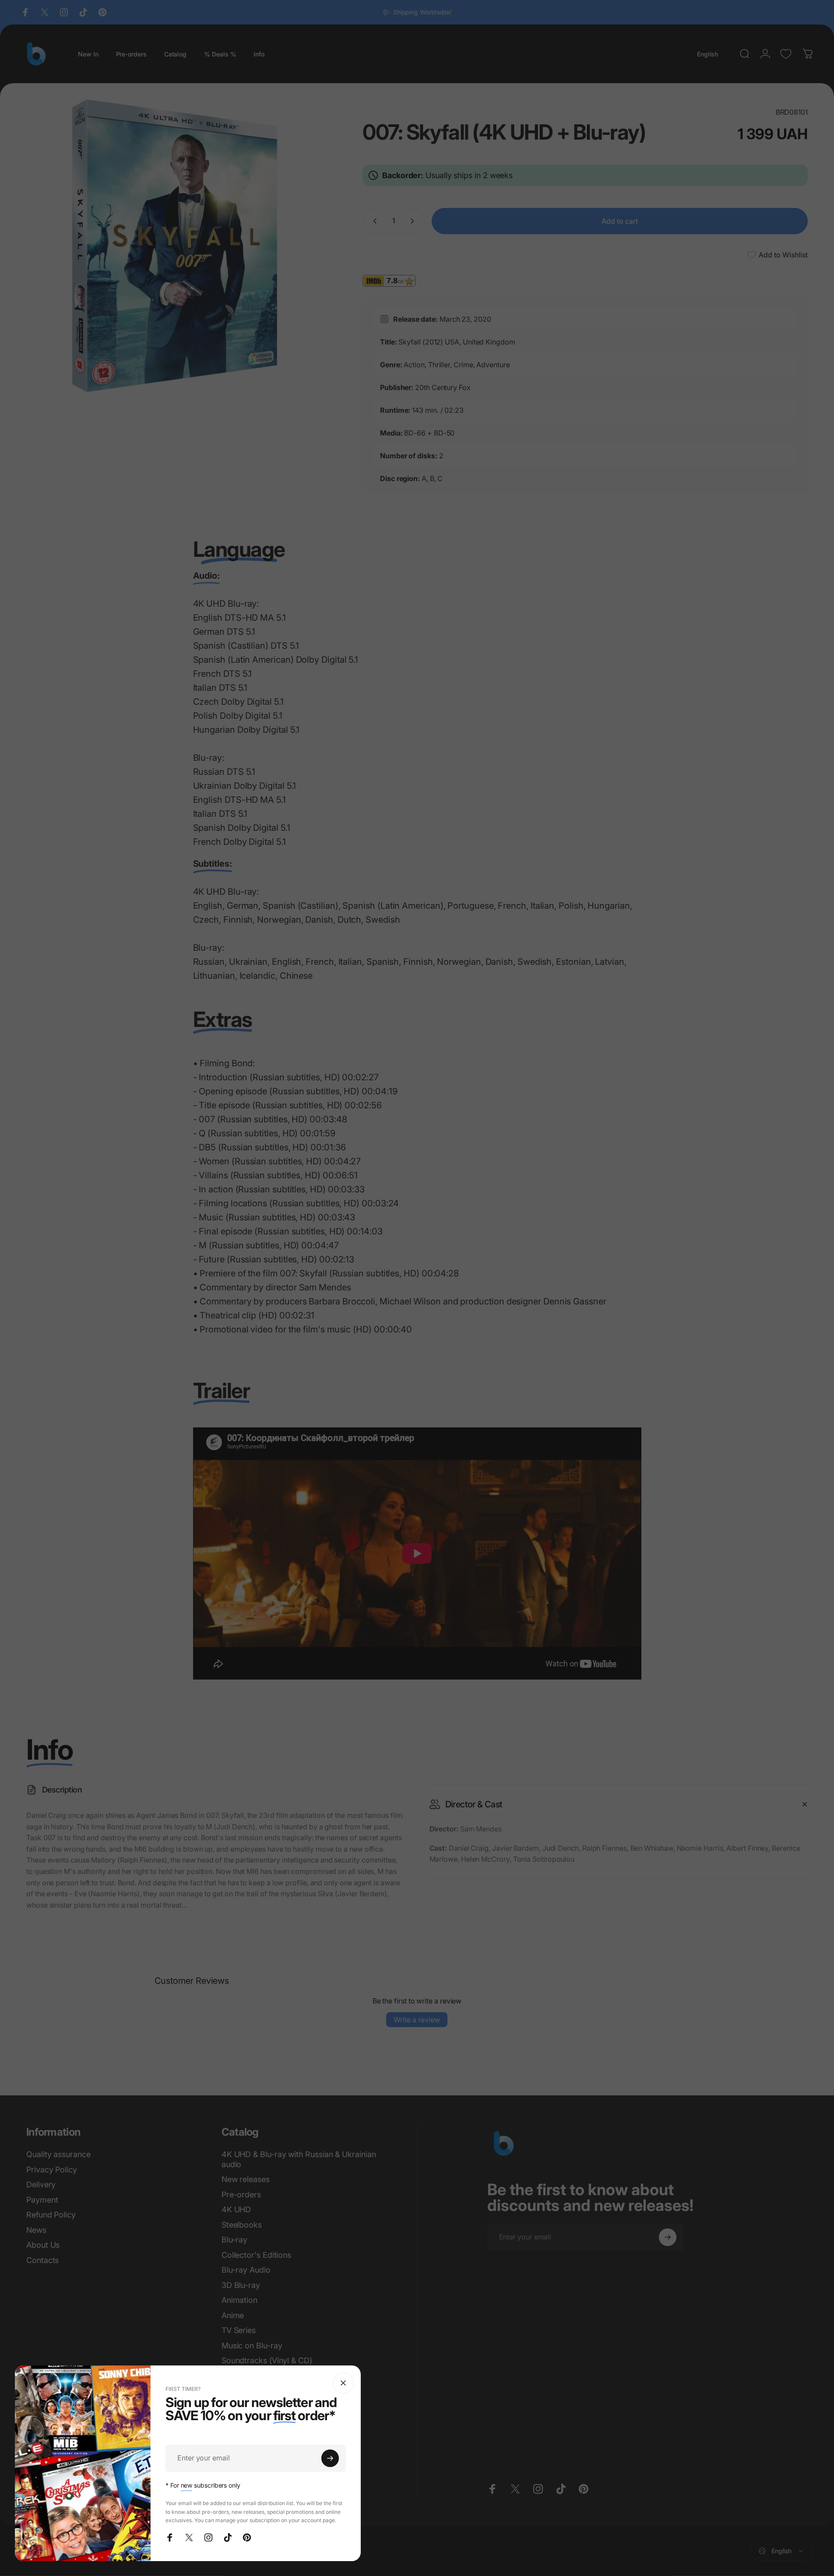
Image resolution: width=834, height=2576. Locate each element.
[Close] (343, 2383)
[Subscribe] (330, 2458)
